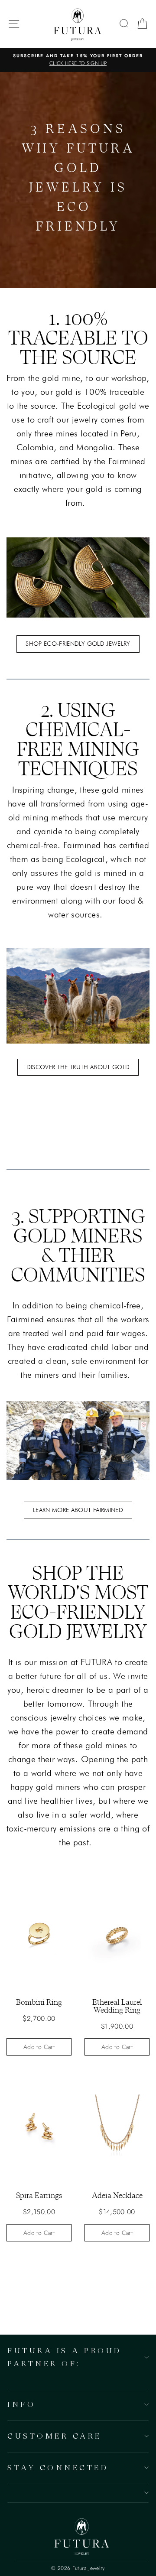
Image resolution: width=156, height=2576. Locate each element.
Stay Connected (58, 2467)
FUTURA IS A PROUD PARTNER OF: (65, 2357)
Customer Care (55, 2436)
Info (21, 2404)
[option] (78, 60)
